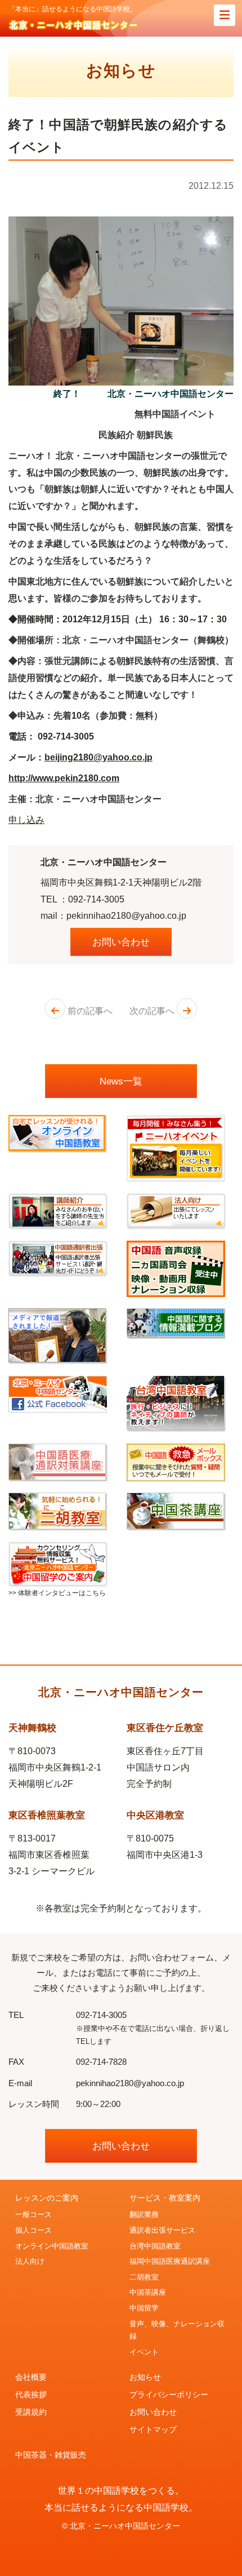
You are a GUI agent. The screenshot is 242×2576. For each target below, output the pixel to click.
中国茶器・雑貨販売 (51, 2455)
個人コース (33, 2230)
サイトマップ (153, 2429)
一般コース (33, 2215)
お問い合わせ (121, 942)
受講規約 (31, 2412)
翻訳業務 (144, 2215)
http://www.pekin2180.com (64, 778)
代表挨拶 (31, 2394)
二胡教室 (144, 2277)
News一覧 (121, 1081)
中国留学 (144, 2308)
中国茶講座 (148, 2292)
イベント (144, 2352)
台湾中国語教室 (155, 2246)
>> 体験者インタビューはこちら (57, 1593)
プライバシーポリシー (169, 2394)
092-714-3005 (96, 899)
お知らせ (145, 2377)
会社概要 (31, 2377)
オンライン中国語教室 (52, 2246)
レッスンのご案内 (47, 2198)
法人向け (30, 2261)
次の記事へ (153, 1011)
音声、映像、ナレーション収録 (177, 2331)
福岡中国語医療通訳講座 (170, 2261)
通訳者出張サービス (162, 2230)
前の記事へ (89, 1011)
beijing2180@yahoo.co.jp (98, 757)
